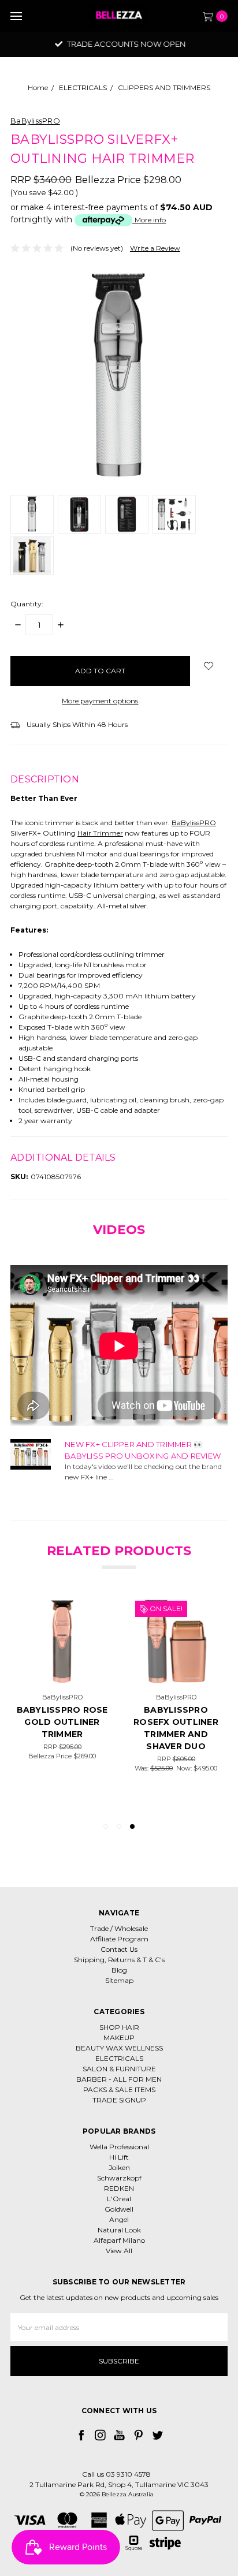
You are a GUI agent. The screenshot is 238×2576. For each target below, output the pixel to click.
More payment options (100, 701)
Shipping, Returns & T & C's (119, 1960)
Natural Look (119, 2230)
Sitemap (119, 1980)
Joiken (119, 2167)
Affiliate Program (119, 1939)
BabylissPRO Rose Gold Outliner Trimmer (62, 1722)
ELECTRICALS (119, 2058)
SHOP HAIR (119, 2027)
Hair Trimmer (100, 833)
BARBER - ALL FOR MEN (119, 2079)
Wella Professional (119, 2147)
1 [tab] (106, 1826)
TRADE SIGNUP (119, 2100)
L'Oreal (119, 2199)
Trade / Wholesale (119, 1928)
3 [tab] (132, 1826)
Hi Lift (119, 2157)
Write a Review (155, 248)
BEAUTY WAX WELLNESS (119, 2048)
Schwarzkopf (119, 2178)
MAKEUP (119, 2038)
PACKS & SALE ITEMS (119, 2089)
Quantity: (27, 604)
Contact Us (119, 1949)
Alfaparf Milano (119, 2240)
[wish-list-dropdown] (209, 666)
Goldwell (119, 2209)
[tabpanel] (176, 1704)
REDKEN (119, 2188)
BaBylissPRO (194, 823)
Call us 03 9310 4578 (116, 2474)
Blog (119, 1970)
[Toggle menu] (16, 16)
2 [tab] (119, 1826)
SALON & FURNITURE (119, 2069)
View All (119, 2251)
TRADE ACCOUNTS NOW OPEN (124, 44)
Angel (119, 2219)
